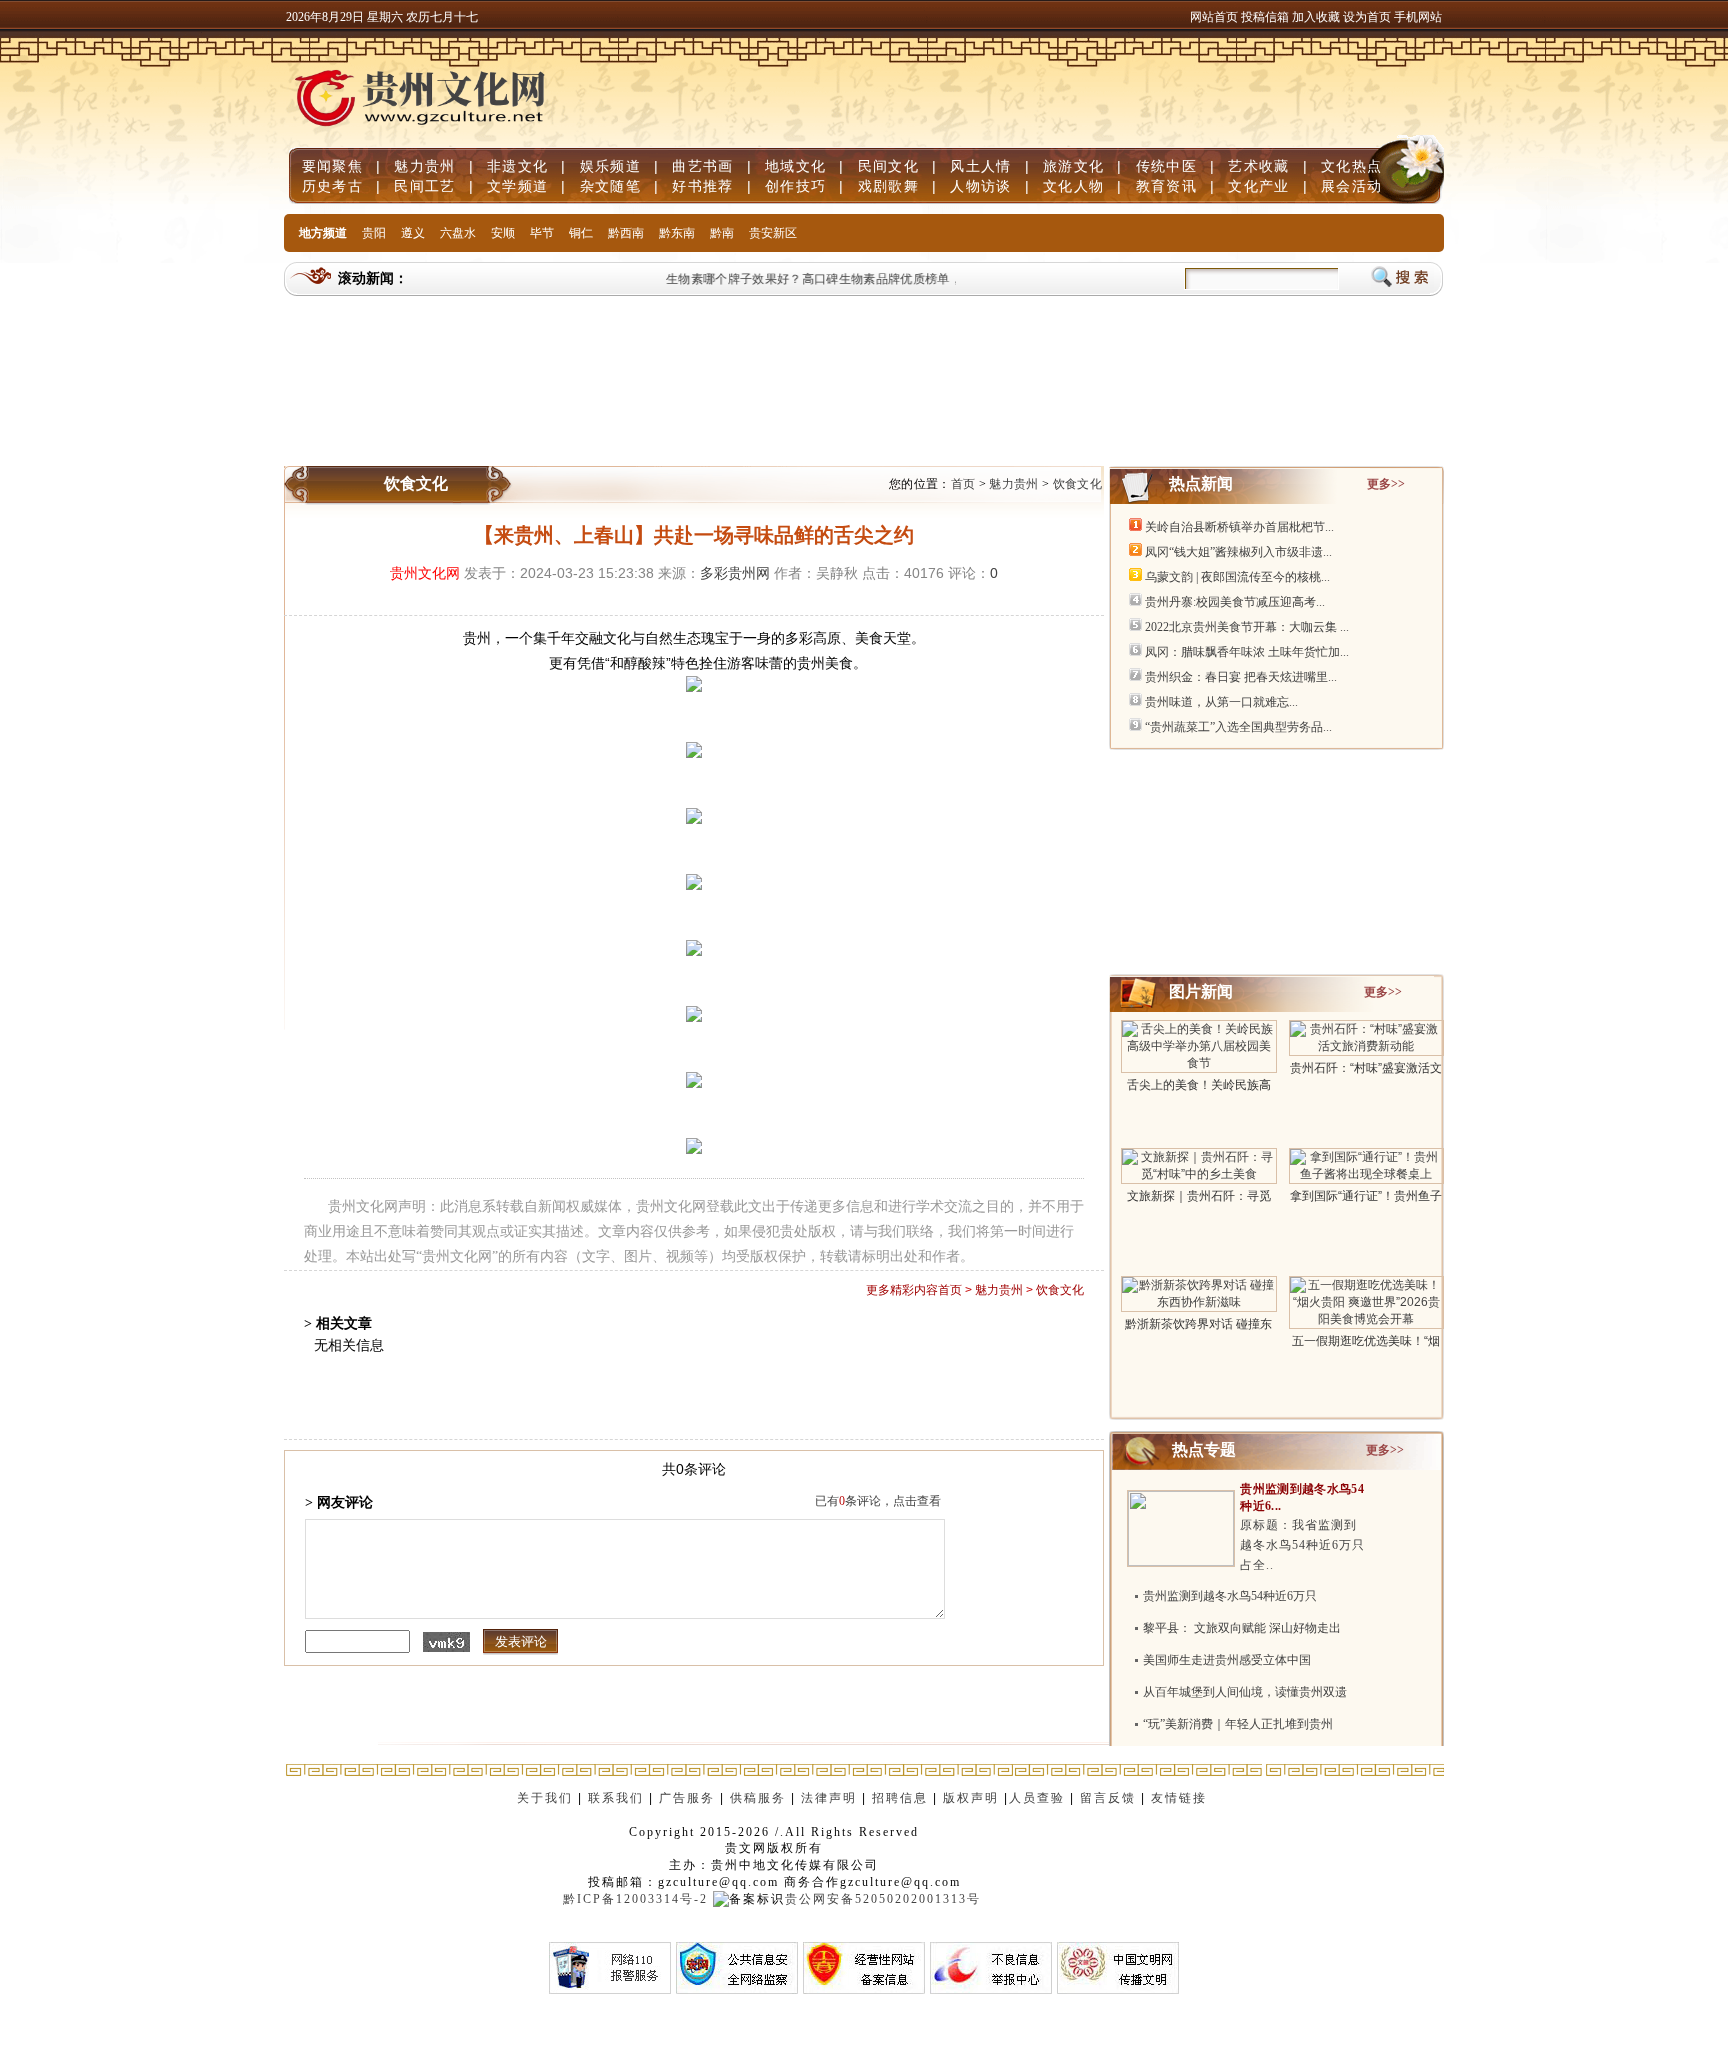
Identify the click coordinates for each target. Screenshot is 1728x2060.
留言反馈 (1108, 1798)
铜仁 (581, 233)
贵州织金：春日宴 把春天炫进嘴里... (1241, 677)
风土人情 (980, 166)
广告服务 (687, 1798)
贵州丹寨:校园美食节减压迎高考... (1235, 602)
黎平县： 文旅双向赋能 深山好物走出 (1242, 1628)
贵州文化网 (425, 573)
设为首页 (1367, 17)
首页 (963, 484)
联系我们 (616, 1798)
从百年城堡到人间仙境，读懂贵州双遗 (1245, 1692)
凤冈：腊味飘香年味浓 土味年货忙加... (1247, 652)
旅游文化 (1073, 166)
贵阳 (374, 233)
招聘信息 (900, 1798)
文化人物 (1073, 186)
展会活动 (1351, 186)
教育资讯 (1166, 186)
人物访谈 (980, 186)
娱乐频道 (610, 166)
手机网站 (1418, 17)
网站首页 (1214, 17)
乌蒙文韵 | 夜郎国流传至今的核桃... (1237, 577)
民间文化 (888, 166)
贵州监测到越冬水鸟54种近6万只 (1230, 1596)
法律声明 (829, 1798)
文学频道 (517, 186)
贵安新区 (773, 233)
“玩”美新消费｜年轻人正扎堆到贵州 (1238, 1724)
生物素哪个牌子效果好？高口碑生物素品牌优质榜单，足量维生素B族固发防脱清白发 (885, 279)
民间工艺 (424, 186)
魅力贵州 (424, 166)
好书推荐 (702, 186)
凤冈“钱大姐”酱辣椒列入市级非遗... (1238, 552)
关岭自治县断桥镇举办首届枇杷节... (1239, 527)
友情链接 (1181, 1798)
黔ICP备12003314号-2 (635, 1899)
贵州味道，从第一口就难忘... (1221, 702)
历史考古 (332, 186)
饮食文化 (1077, 484)
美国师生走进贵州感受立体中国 (1227, 1660)
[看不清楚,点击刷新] (446, 1642)
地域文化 (795, 166)
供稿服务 (758, 1798)
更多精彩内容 (902, 1290)
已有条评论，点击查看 (878, 1501)
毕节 (542, 233)
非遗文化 (517, 166)
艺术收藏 (1258, 166)
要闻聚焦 (332, 166)
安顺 (503, 233)
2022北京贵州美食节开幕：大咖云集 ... (1247, 627)
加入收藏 (1317, 17)
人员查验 (1037, 1798)
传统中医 (1166, 166)
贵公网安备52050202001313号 (883, 1899)
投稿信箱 (1265, 17)
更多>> (1386, 484)
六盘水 (458, 233)
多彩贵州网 (735, 573)
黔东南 (677, 233)
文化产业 (1258, 186)
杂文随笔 (610, 186)
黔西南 (626, 233)
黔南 (722, 233)
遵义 (413, 233)
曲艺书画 (702, 166)
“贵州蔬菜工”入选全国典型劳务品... (1238, 727)
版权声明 (971, 1798)
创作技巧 (795, 186)
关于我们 (545, 1798)
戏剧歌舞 (888, 186)
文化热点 (1351, 166)
